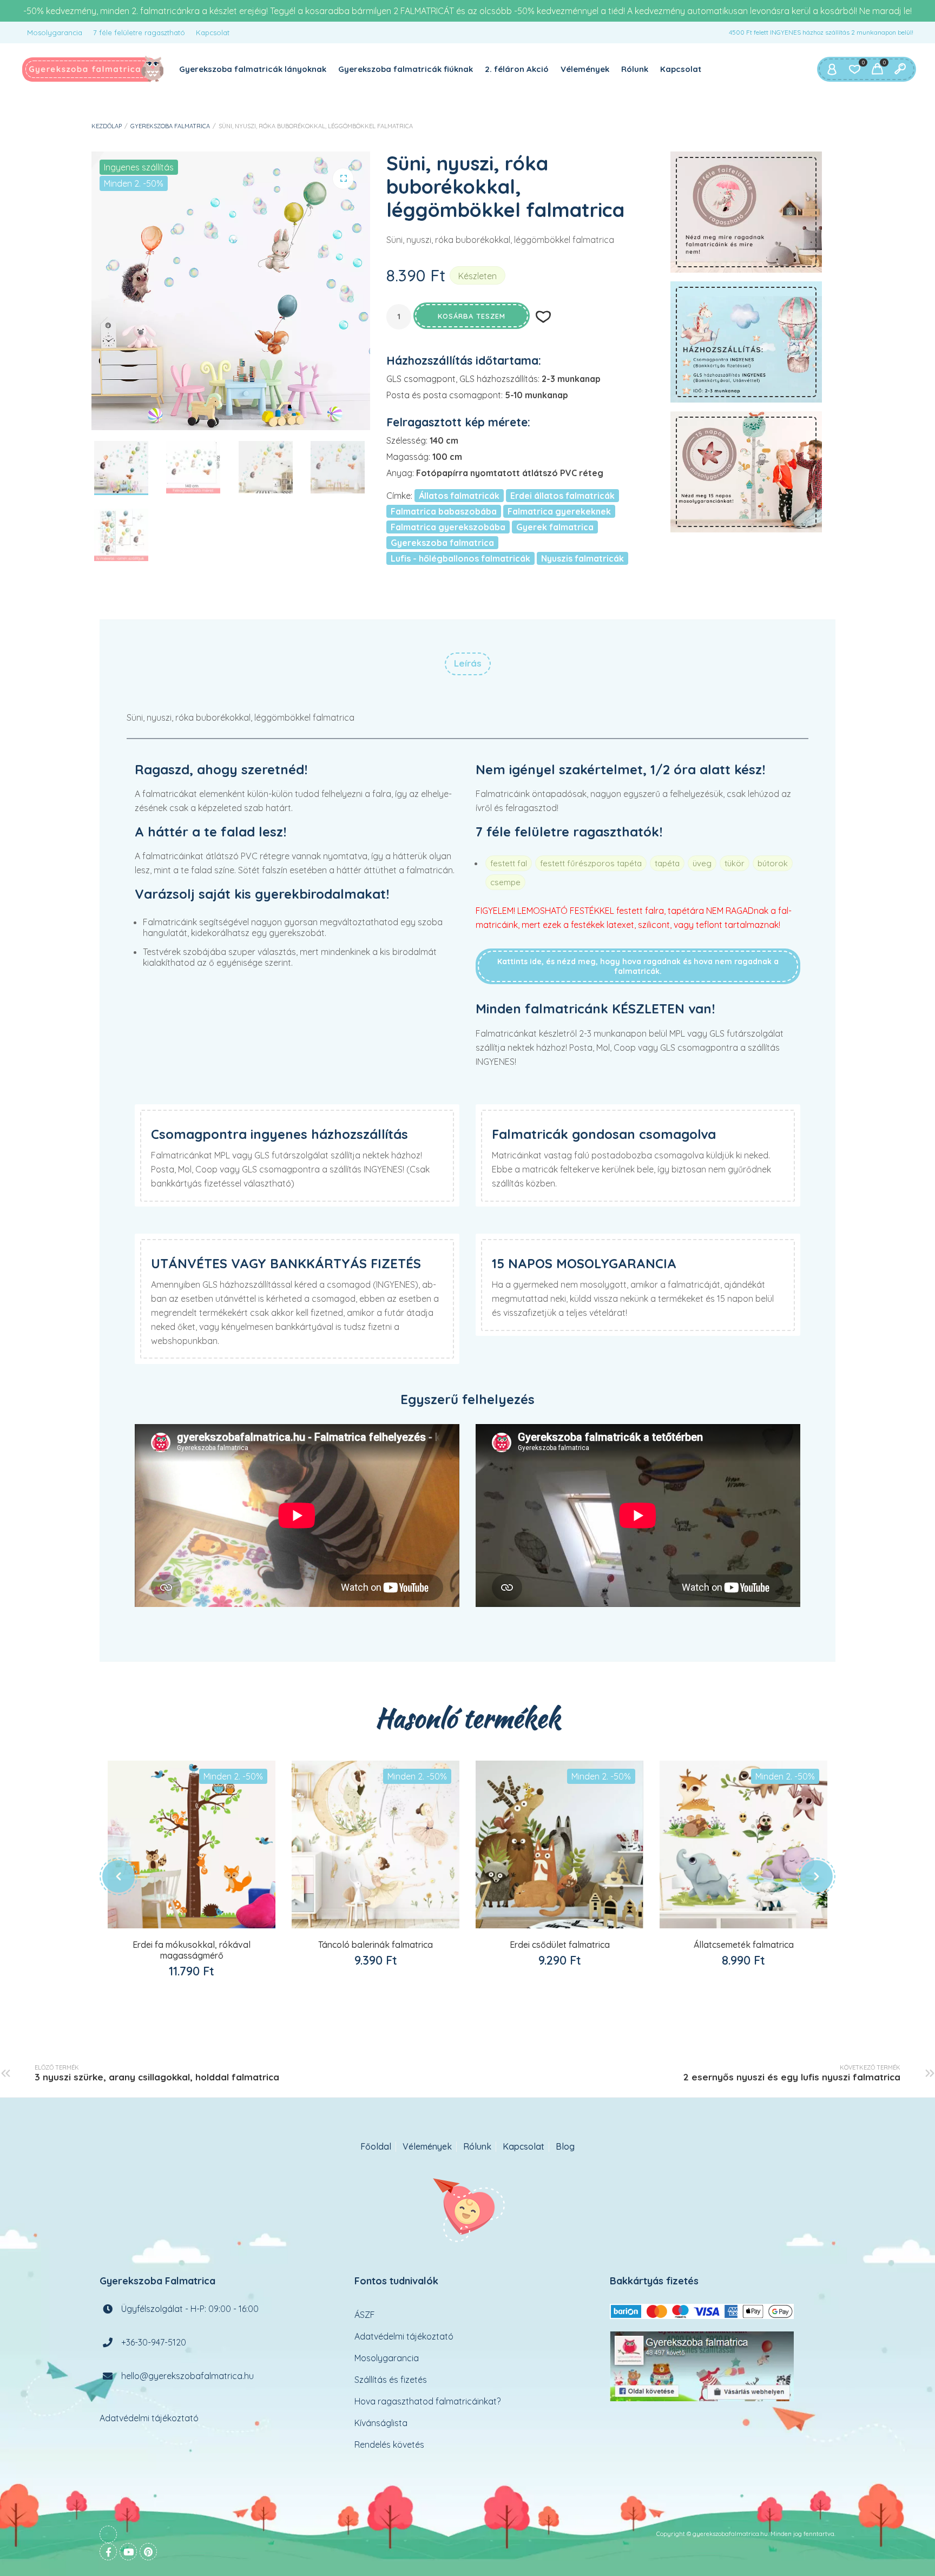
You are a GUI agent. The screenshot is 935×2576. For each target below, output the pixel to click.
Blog (565, 2147)
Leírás (468, 663)
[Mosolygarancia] (746, 472)
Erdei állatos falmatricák (562, 496)
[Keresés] (900, 69)
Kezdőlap (107, 126)
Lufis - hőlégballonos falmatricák (460, 558)
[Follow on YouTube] (128, 2551)
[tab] (468, 664)
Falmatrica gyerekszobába (448, 527)
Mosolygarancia (55, 32)
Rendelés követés (389, 2444)
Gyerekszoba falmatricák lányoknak (253, 69)
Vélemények (585, 69)
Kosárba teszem (472, 316)
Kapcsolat (213, 32)
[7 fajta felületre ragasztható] (746, 212)
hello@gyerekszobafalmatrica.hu (187, 2375)
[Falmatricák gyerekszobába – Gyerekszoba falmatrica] (93, 69)
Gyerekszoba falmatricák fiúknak (406, 69)
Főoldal (376, 2147)
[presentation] (118, 1876)
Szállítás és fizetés (391, 2379)
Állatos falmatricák (459, 496)
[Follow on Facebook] (108, 2551)
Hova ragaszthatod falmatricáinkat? (427, 2401)
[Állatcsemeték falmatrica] (743, 1844)
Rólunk (635, 69)
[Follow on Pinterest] (148, 2551)
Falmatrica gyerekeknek (559, 511)
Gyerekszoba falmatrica (170, 126)
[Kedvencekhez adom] (203, 1930)
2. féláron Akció (517, 69)
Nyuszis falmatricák (582, 558)
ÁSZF (365, 2314)
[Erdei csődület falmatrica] (559, 1844)
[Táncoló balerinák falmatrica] (376, 1844)
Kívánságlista (381, 2422)
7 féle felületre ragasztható (139, 32)
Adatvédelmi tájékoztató (149, 2417)
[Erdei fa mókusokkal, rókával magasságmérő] (192, 1844)
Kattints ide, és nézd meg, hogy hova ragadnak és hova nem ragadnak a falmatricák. (638, 966)
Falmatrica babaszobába (444, 511)
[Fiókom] (832, 69)
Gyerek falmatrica (555, 527)
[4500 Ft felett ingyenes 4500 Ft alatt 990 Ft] (746, 342)
